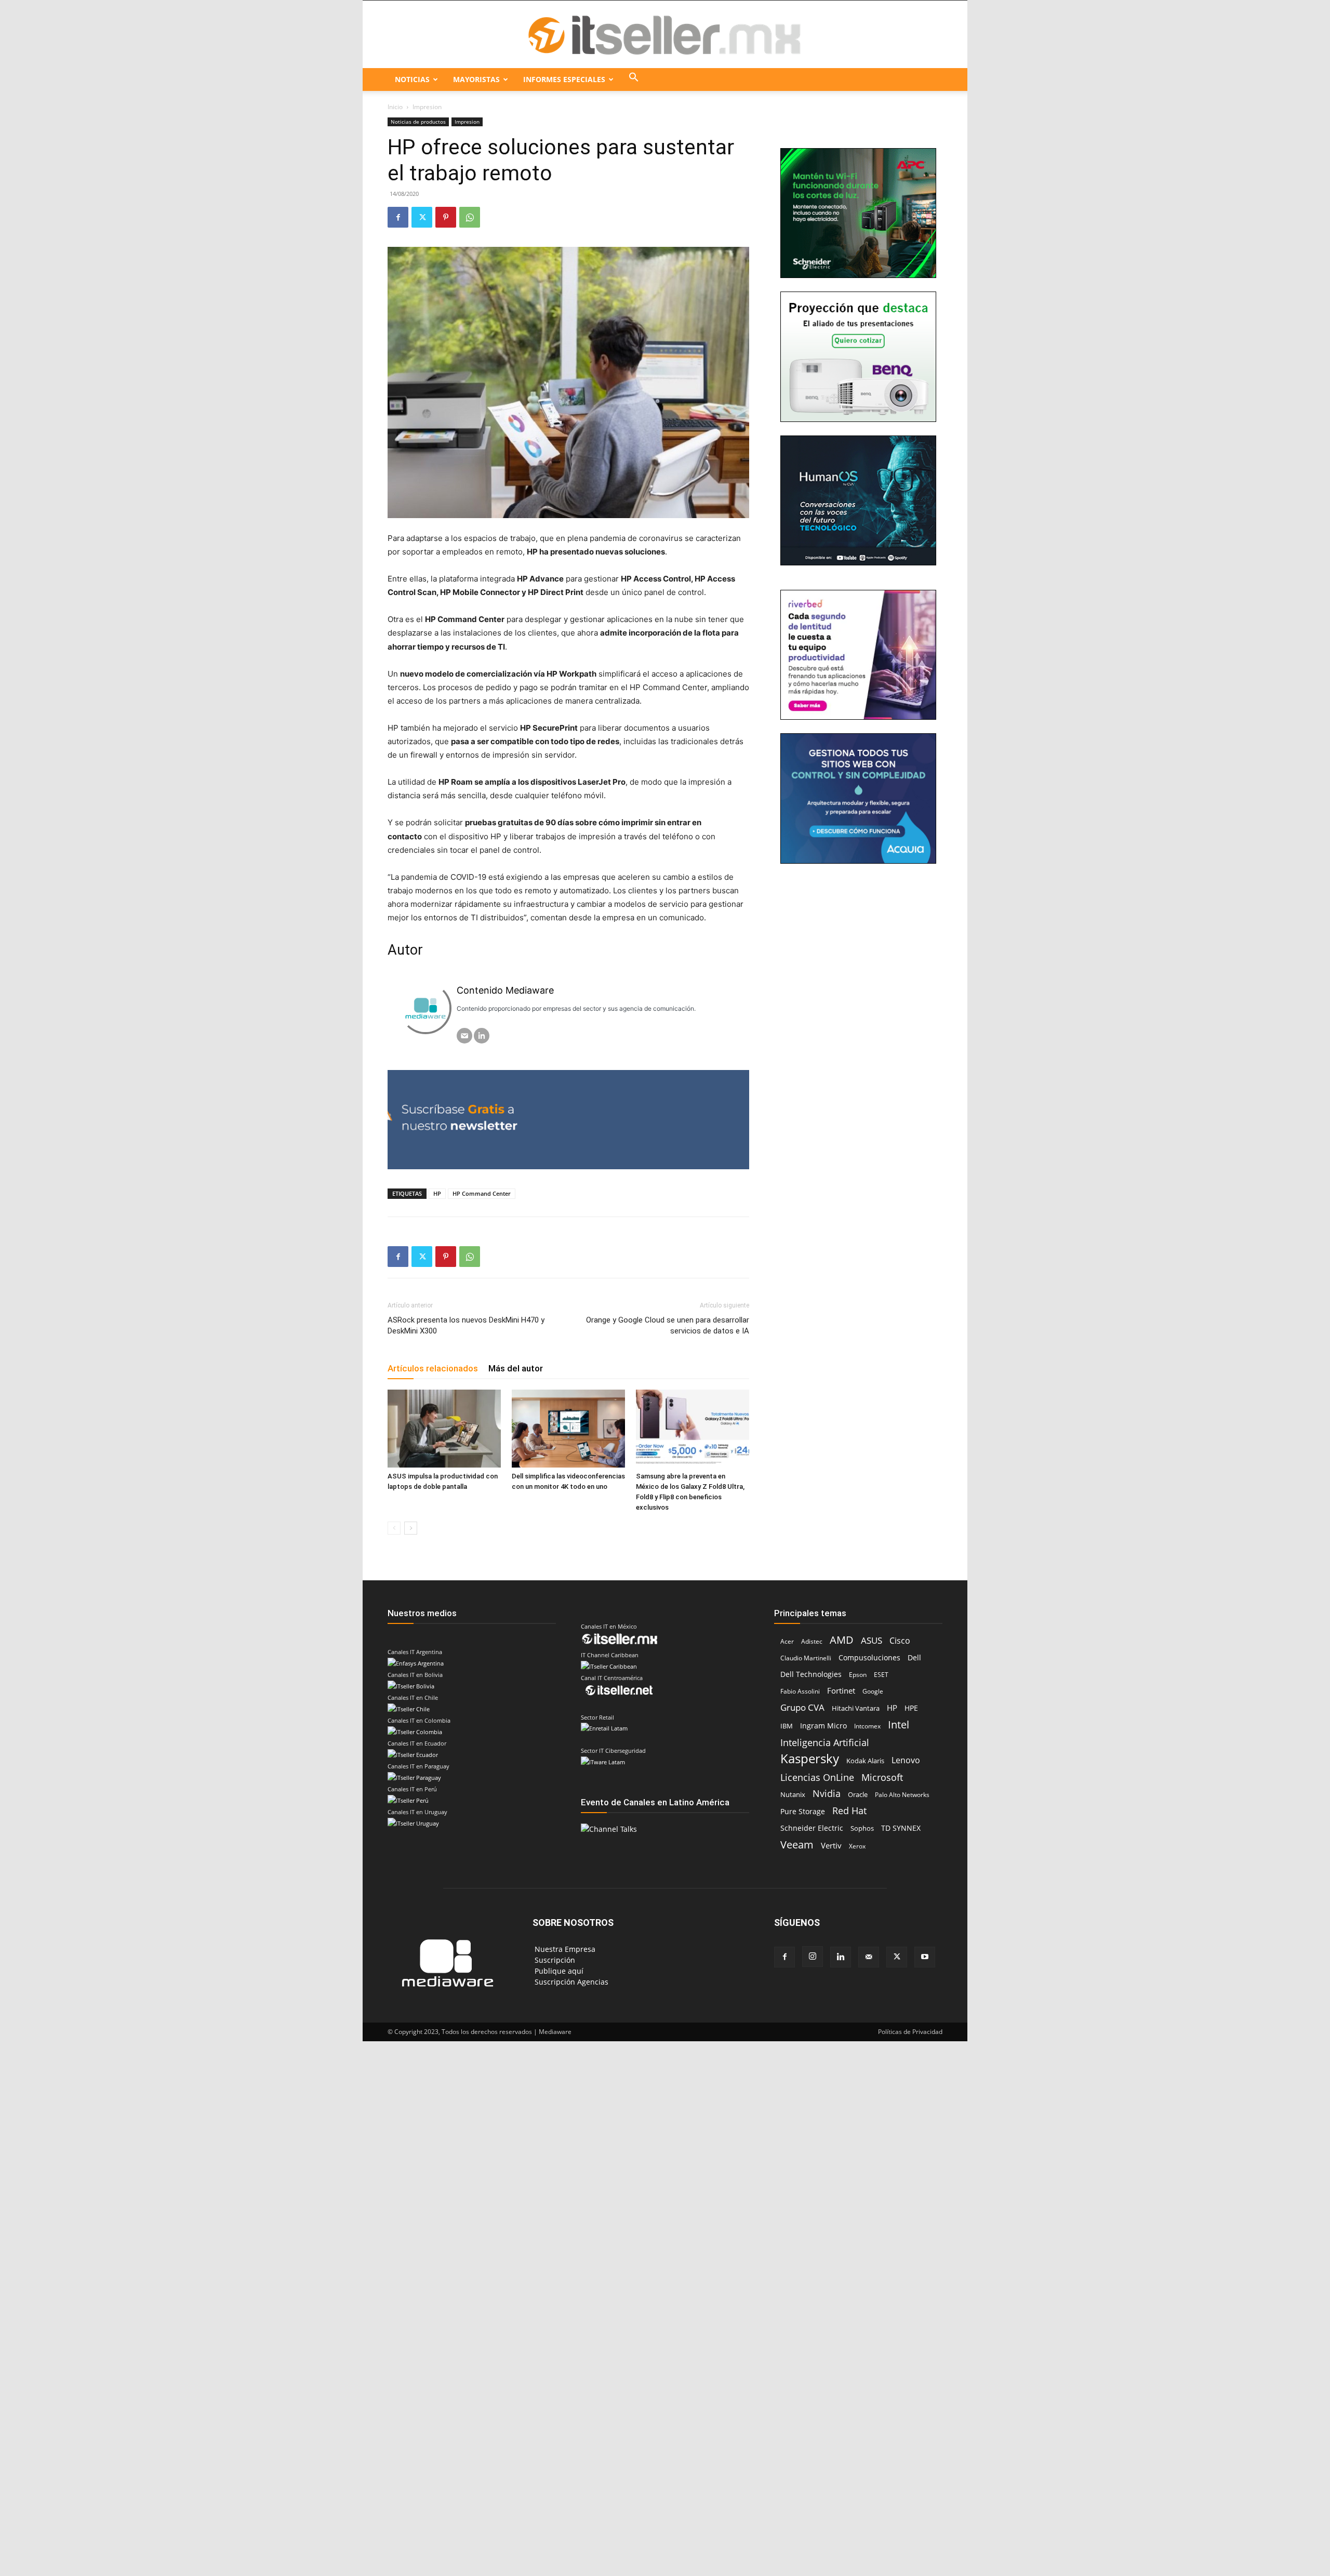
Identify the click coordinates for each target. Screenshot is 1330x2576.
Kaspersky (810, 1758)
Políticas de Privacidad (910, 2032)
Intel (899, 1725)
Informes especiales (564, 79)
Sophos (862, 1828)
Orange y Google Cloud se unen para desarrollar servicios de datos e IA (668, 1325)
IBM (787, 1726)
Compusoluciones (869, 1657)
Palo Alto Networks (902, 1795)
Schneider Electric (812, 1828)
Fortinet (841, 1691)
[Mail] (869, 1957)
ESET (881, 1675)
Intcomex (867, 1726)
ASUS (872, 1640)
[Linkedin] (841, 1957)
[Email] (464, 1036)
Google (873, 1691)
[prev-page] (394, 1528)
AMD (842, 1640)
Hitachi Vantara (856, 1708)
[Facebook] (398, 217)
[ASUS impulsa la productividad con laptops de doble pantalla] (444, 1429)
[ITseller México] (665, 35)
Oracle (858, 1794)
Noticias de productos (418, 122)
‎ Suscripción (554, 1960)
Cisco (900, 1641)
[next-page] (411, 1528)
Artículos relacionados (433, 1368)
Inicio (395, 107)
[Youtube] (925, 1957)
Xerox (857, 1846)
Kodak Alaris (865, 1761)
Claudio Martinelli (806, 1658)
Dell (914, 1657)
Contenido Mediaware (505, 990)
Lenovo (906, 1760)
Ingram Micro (823, 1726)
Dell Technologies (811, 1674)
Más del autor (516, 1368)
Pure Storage (803, 1812)
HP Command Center (482, 1193)
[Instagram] (813, 1957)
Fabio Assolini (800, 1691)
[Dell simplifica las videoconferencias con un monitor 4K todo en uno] (568, 1429)
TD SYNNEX (901, 1828)
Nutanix (793, 1795)
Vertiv (831, 1845)
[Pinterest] (446, 217)
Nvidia (827, 1794)
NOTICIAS (412, 79)
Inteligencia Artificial (825, 1742)
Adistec (812, 1641)
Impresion (467, 122)
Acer (787, 1641)
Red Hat (849, 1811)
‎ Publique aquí (558, 1971)
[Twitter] (422, 217)
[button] (634, 80)
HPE (911, 1708)
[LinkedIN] (482, 1036)
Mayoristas (476, 79)
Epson (858, 1675)
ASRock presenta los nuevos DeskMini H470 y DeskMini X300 (466, 1325)
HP (437, 1193)
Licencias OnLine (817, 1777)
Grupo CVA (802, 1707)
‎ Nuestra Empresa (564, 1949)
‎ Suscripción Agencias (570, 1982)
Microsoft (882, 1778)
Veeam (797, 1845)
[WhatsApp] (470, 217)
